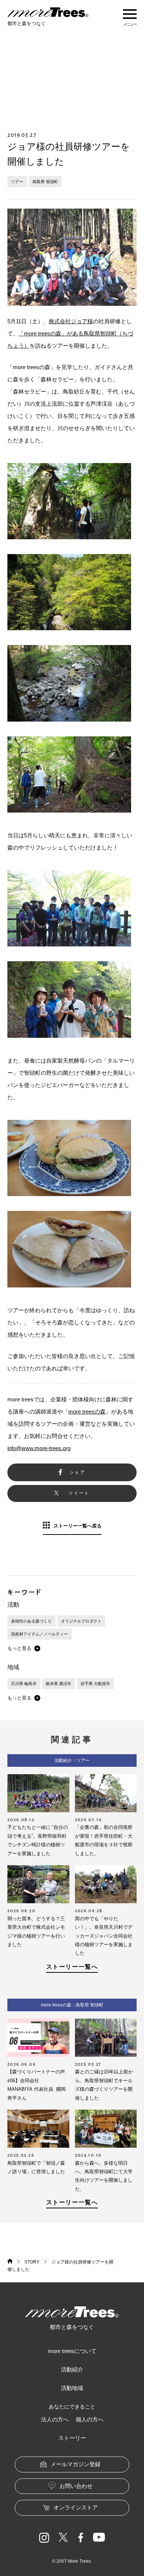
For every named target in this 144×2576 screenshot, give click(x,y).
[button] (24, 1648)
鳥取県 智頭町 (45, 182)
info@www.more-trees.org (39, 1448)
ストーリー (72, 2438)
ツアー (17, 182)
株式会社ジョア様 (71, 321)
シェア (77, 1472)
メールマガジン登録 (76, 2464)
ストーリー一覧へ (72, 1967)
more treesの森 (87, 1412)
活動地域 (72, 2388)
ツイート (79, 1493)
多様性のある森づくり (31, 1621)
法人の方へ (55, 2419)
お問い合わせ (76, 2486)
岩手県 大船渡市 (95, 1684)
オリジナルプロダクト (81, 1621)
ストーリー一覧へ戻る (78, 1526)
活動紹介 (72, 2369)
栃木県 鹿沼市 (59, 1684)
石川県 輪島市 (24, 1684)
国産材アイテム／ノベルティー (40, 1634)
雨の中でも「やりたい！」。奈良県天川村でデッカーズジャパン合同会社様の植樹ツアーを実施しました (104, 1936)
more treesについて (72, 2351)
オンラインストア (76, 2507)
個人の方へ (90, 2419)
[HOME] (10, 2262)
